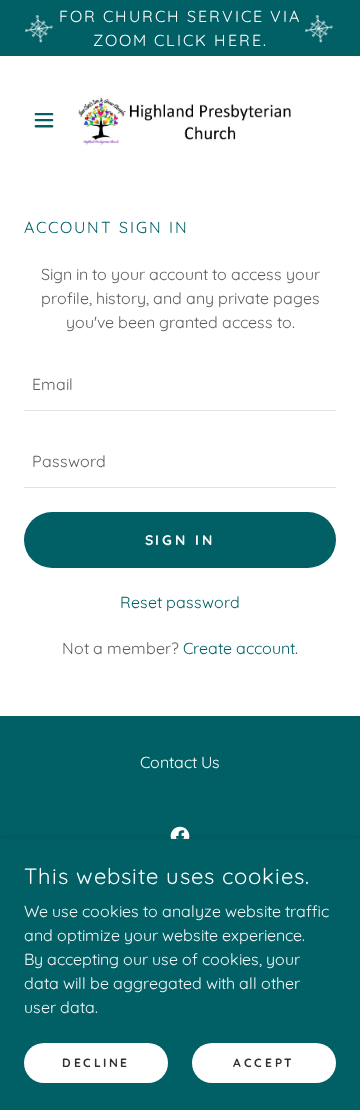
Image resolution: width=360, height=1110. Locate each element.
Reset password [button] (180, 602)
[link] (180, 120)
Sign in (180, 540)
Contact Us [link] (180, 762)
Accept (263, 1062)
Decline (96, 1062)
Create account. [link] (240, 648)
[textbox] (180, 384)
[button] (47, 120)
